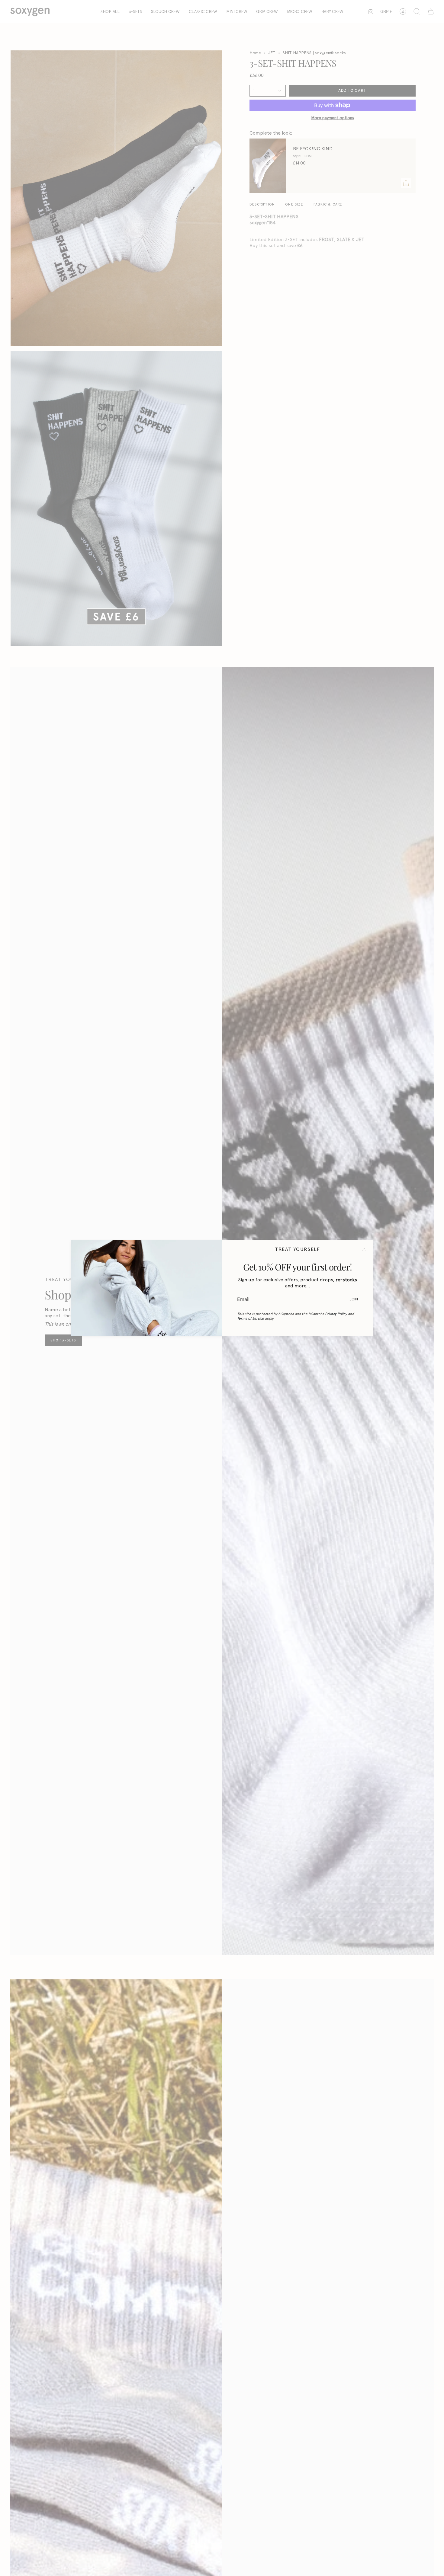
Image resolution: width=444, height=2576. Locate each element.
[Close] (364, 1249)
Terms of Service (251, 1318)
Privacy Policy (336, 1314)
